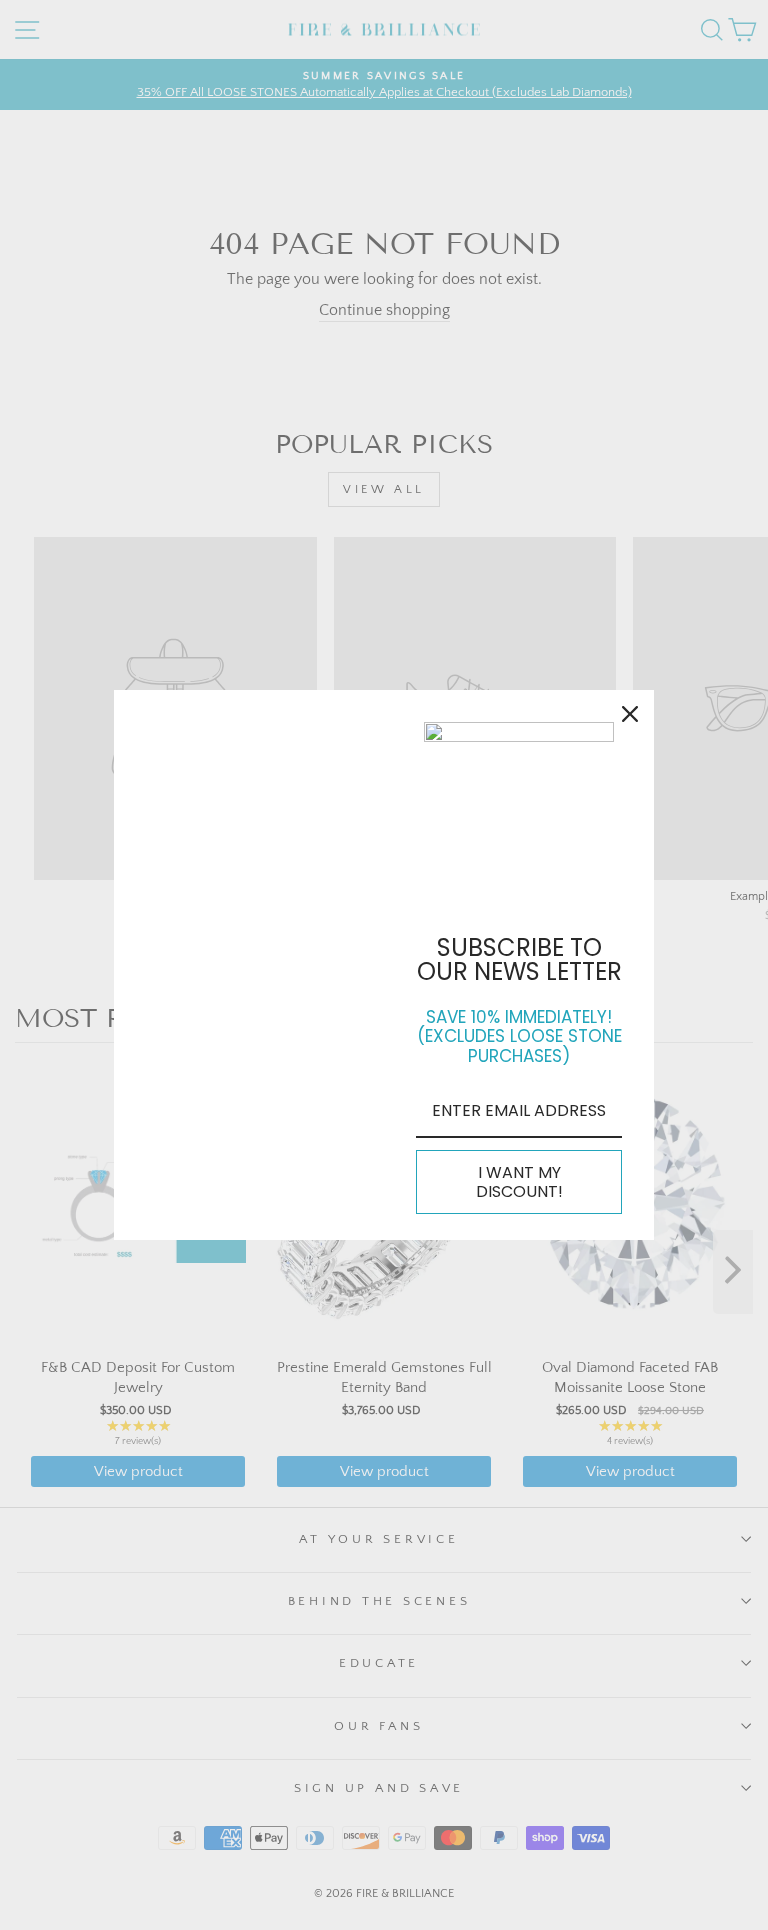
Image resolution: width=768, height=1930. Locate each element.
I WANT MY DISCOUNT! (519, 1182)
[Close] (630, 714)
